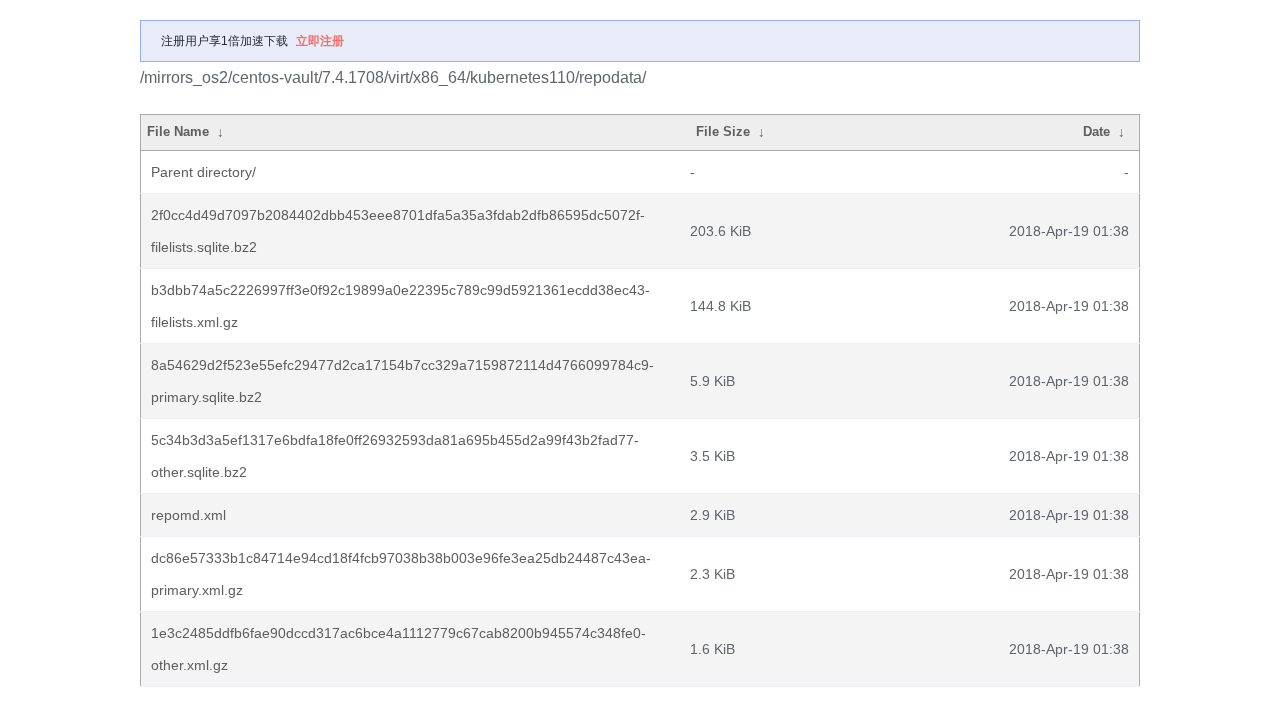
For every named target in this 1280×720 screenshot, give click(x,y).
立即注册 (320, 41)
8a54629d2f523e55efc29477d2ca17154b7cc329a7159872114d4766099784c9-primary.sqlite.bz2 (402, 381)
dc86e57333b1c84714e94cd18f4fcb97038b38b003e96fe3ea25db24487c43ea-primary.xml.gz (401, 574)
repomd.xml (188, 515)
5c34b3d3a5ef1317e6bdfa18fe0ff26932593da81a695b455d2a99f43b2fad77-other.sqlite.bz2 (395, 456)
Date (1096, 131)
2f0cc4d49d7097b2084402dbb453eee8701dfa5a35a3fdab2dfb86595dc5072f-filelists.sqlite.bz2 (398, 231)
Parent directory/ (203, 172)
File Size (723, 131)
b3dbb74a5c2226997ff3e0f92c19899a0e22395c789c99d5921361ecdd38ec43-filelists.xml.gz (400, 306)
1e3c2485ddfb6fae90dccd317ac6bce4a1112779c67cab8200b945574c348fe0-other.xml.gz (398, 649)
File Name (178, 131)
